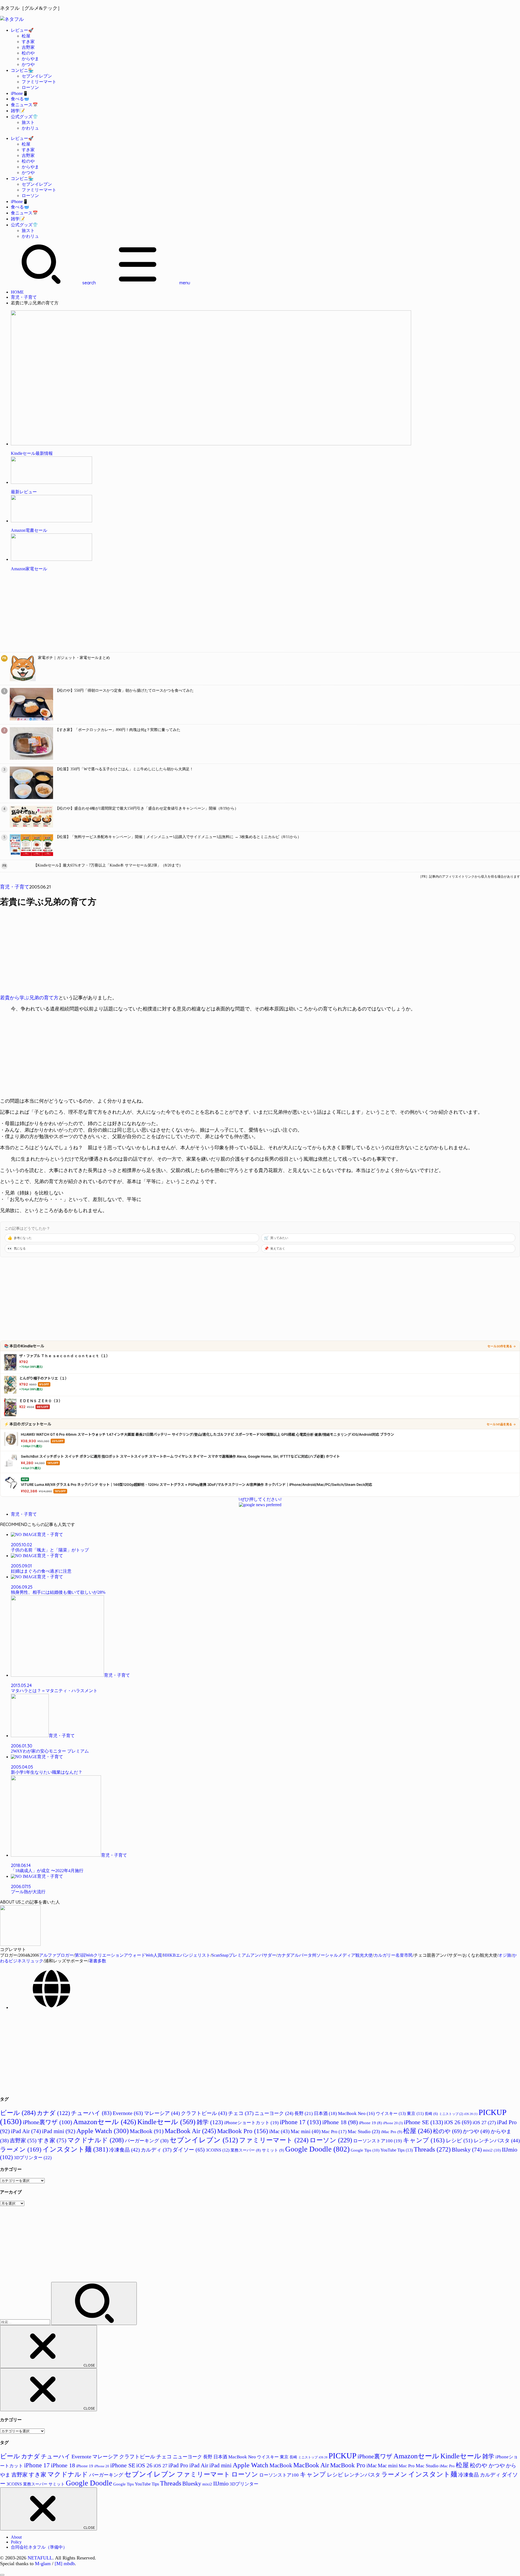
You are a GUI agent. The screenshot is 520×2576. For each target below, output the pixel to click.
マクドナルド (96, 2140)
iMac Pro (392, 2132)
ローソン (30, 87)
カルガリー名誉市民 (393, 1955)
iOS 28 (471, 2114)
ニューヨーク (274, 2113)
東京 (415, 2113)
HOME (17, 292)
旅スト (28, 122)
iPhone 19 (370, 2123)
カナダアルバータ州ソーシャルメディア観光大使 (325, 1955)
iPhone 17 (300, 2122)
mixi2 (492, 2150)
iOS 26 (458, 2122)
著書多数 (97, 1961)
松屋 (26, 36)
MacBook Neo (356, 2113)
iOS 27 (484, 2123)
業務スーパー (246, 2150)
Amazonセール (105, 2122)
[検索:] (26, 2322)
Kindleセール (166, 2122)
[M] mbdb (65, 2564)
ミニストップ (451, 2114)
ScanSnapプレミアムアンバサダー (244, 1955)
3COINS (218, 2150)
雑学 (210, 2122)
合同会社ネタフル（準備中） (39, 2547)
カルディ (156, 2150)
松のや (28, 53)
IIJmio (221, 2484)
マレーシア (162, 2113)
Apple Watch (103, 2131)
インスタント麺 (75, 2149)
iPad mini (59, 2131)
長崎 (431, 2114)
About (16, 2537)
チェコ (241, 2113)
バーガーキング (147, 2141)
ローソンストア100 (378, 2141)
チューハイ (91, 2113)
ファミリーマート (39, 82)
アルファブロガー (56, 1955)
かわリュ (30, 128)
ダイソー (189, 2150)
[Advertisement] (162, 614)
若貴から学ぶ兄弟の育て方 (29, 998)
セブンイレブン (37, 76)
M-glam (43, 2564)
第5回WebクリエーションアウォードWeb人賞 (118, 1955)
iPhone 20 (393, 2123)
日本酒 (325, 2113)
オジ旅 (505, 1955)
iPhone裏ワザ (47, 2122)
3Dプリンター (33, 2158)
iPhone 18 (340, 2122)
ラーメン (21, 2149)
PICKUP (342, 2456)
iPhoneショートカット (251, 2123)
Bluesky (467, 2150)
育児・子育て (24, 297)
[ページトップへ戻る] (2, 2575)
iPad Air (26, 2131)
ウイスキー (391, 2113)
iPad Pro (178, 2465)
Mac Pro (334, 2132)
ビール (18, 2113)
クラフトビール (204, 2113)
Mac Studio (364, 2131)
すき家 (28, 42)
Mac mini (305, 2131)
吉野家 (28, 47)
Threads (432, 2149)
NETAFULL (40, 2558)
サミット (273, 2150)
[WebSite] (51, 2007)
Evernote (128, 2113)
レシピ (459, 2140)
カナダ (53, 2113)
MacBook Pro (243, 2131)
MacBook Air (190, 2131)
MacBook (147, 2131)
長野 (304, 2113)
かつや (28, 64)
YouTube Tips (397, 2150)
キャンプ (424, 2140)
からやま (30, 59)
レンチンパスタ (497, 2141)
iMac (279, 2131)
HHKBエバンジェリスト (187, 1955)
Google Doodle (317, 2149)
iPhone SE (423, 2122)
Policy (16, 2542)
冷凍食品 (124, 2150)
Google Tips (365, 2150)
